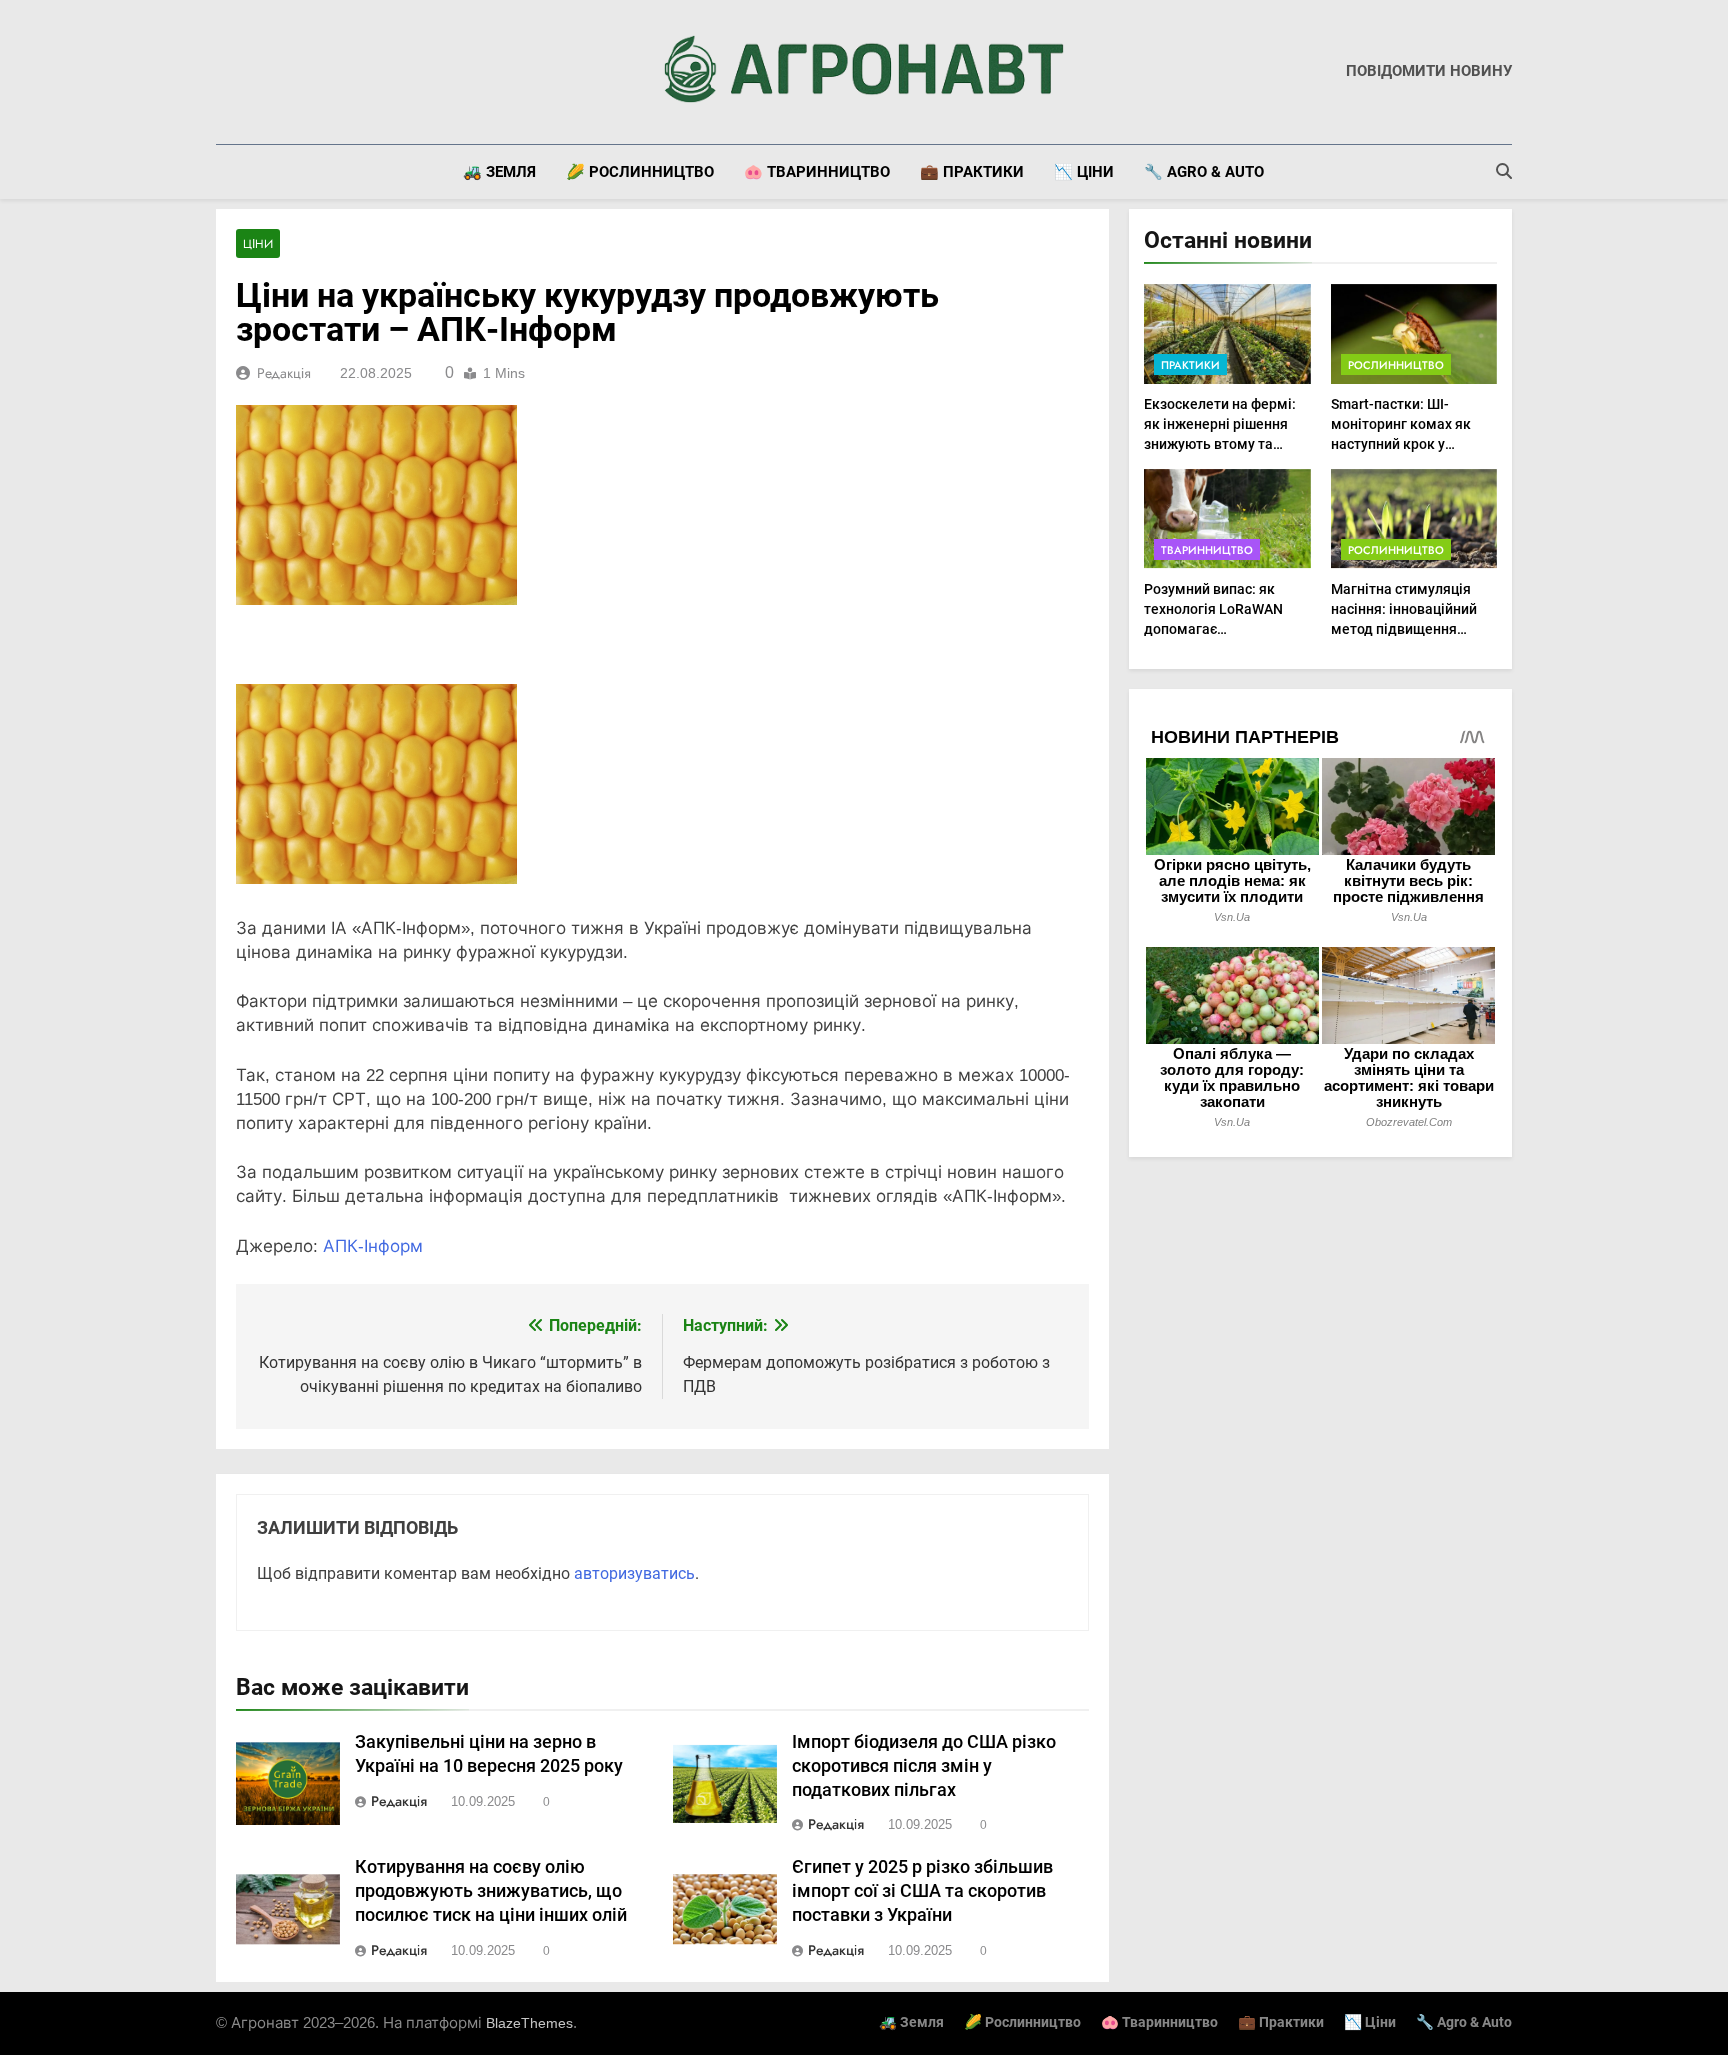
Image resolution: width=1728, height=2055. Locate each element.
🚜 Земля (499, 172)
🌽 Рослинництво (640, 172)
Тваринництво (1207, 550)
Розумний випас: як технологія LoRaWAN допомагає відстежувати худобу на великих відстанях (1224, 629)
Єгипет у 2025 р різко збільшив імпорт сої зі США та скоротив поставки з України (922, 1891)
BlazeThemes (529, 2023)
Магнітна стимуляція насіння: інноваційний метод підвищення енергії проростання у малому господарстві (1404, 629)
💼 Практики (972, 172)
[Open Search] (1504, 171)
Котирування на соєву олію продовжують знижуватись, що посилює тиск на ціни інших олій (491, 1891)
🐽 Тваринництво (817, 172)
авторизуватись (634, 1573)
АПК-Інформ (373, 1246)
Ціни (258, 244)
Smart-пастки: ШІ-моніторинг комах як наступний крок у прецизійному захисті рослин (1403, 444)
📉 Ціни (1084, 172)
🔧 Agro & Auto (1204, 172)
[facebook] (228, 72)
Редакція (284, 373)
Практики (1190, 365)
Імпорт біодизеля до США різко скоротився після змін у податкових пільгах (924, 1766)
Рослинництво (1396, 365)
